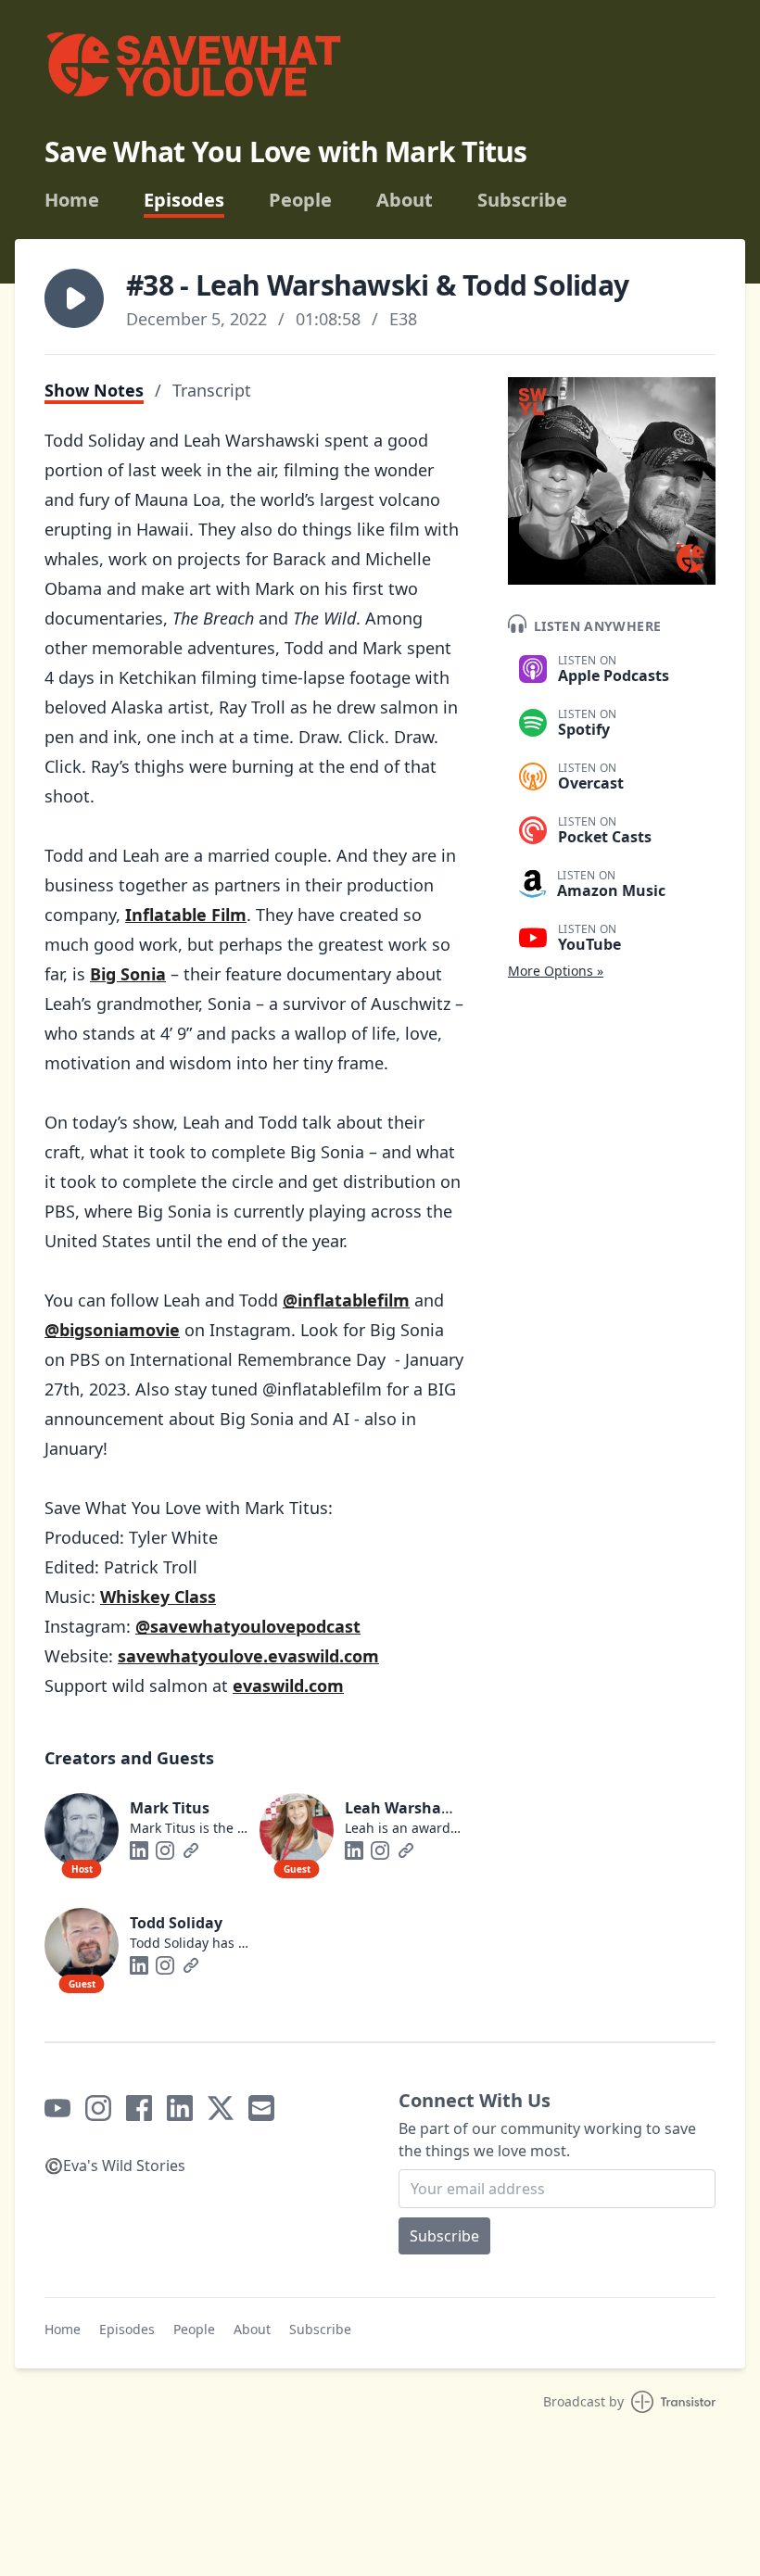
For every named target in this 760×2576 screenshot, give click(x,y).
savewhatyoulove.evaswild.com (248, 1656)
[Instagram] (165, 1850)
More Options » (556, 971)
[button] (74, 298)
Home (72, 200)
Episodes (184, 200)
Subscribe (522, 200)
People (300, 200)
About (405, 200)
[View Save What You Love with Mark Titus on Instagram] (98, 2108)
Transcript (212, 390)
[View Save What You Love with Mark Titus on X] (221, 2108)
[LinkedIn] (139, 1850)
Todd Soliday (176, 1923)
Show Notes (94, 390)
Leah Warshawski (410, 1808)
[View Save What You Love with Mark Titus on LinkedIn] (180, 2108)
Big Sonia (128, 974)
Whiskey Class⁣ (158, 1597)
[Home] (193, 71)
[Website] (191, 1850)
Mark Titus (170, 1808)
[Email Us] (261, 2108)
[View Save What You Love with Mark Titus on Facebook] (139, 2108)
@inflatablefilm (346, 1300)
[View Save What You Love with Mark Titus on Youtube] (57, 2108)
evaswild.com (288, 1686)
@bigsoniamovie (112, 1330)
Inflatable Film (186, 915)
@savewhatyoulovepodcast (248, 1626)
